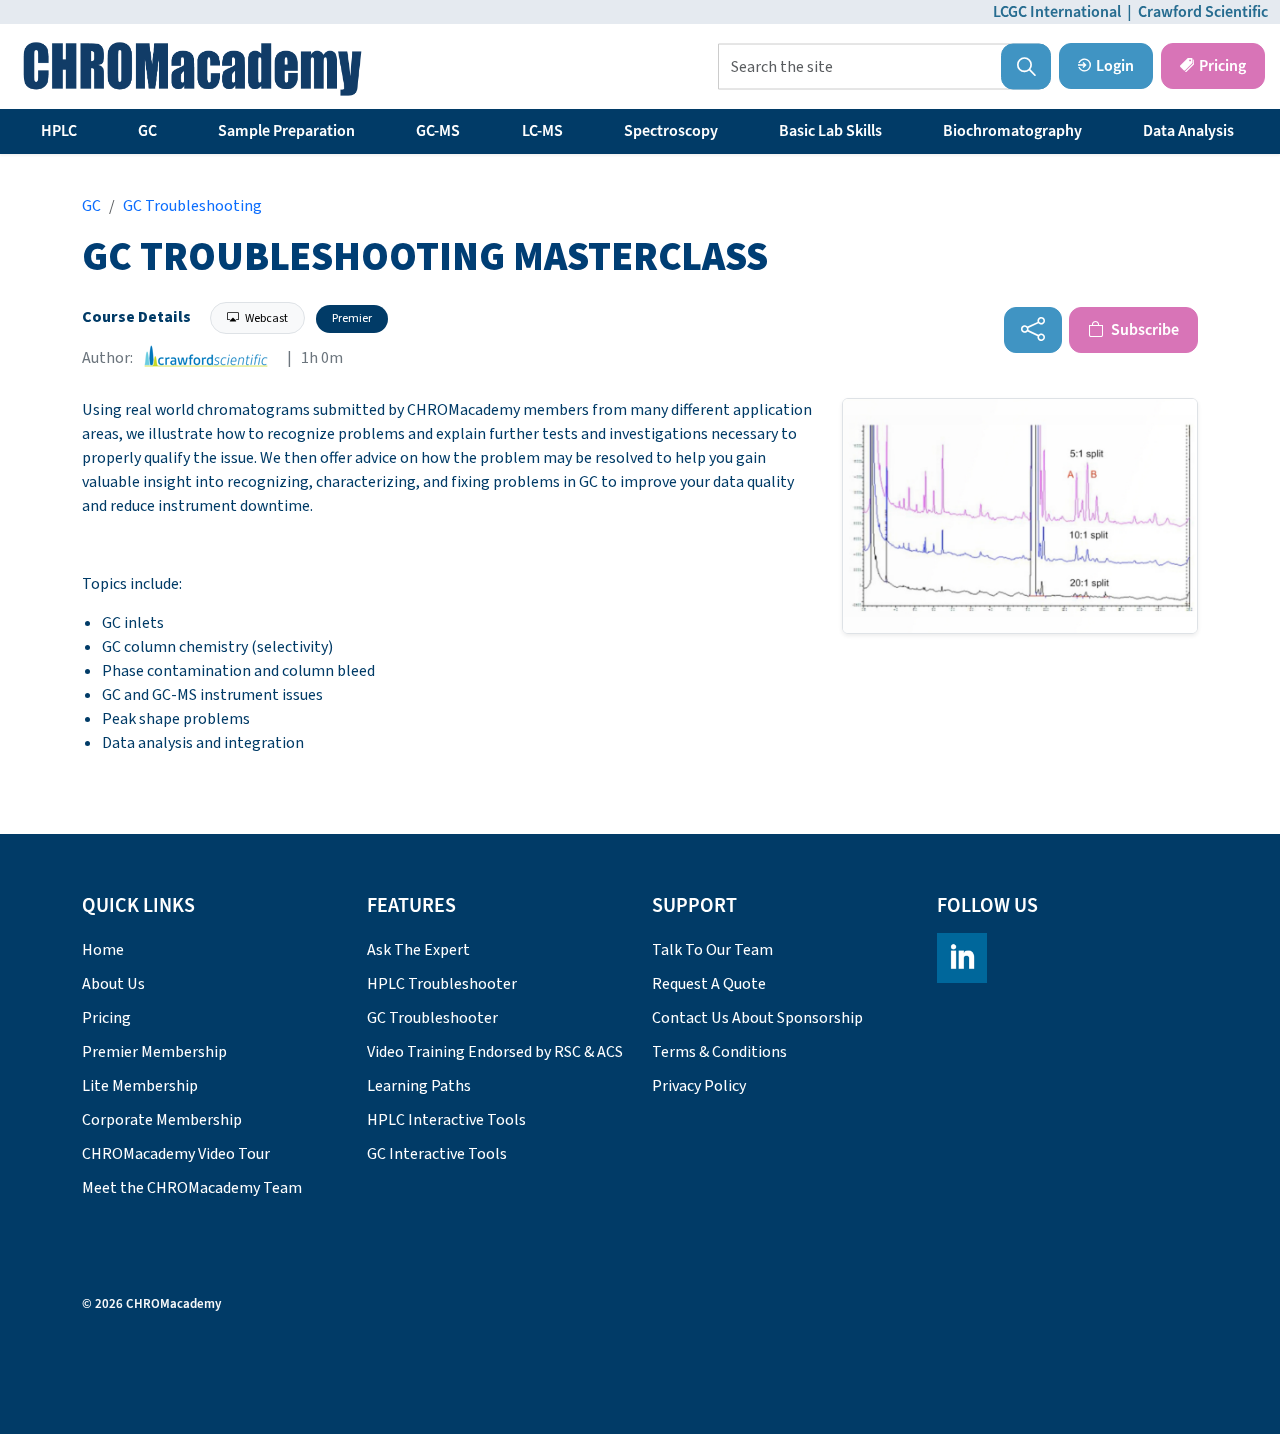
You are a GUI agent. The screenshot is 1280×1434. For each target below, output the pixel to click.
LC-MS (542, 131)
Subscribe (1143, 330)
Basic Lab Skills (830, 131)
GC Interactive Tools (437, 1154)
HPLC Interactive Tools (446, 1120)
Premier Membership (154, 1052)
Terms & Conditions (719, 1052)
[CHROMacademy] (192, 69)
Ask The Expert (418, 950)
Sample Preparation (286, 131)
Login (1115, 66)
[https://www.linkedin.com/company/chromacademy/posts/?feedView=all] (962, 958)
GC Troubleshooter (432, 1018)
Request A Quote (709, 984)
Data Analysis (1188, 131)
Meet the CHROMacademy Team (192, 1188)
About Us (113, 984)
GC (147, 131)
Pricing (1222, 66)
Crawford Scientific (1203, 12)
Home (103, 950)
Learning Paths (419, 1086)
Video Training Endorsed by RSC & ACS (495, 1052)
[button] (1026, 67)
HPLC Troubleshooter (442, 984)
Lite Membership (140, 1086)
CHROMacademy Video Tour (176, 1154)
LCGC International (1057, 12)
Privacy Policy (699, 1086)
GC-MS (438, 131)
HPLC (59, 131)
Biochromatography (1012, 131)
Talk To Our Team (712, 950)
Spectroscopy (671, 131)
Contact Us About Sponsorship (757, 1018)
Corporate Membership (162, 1120)
